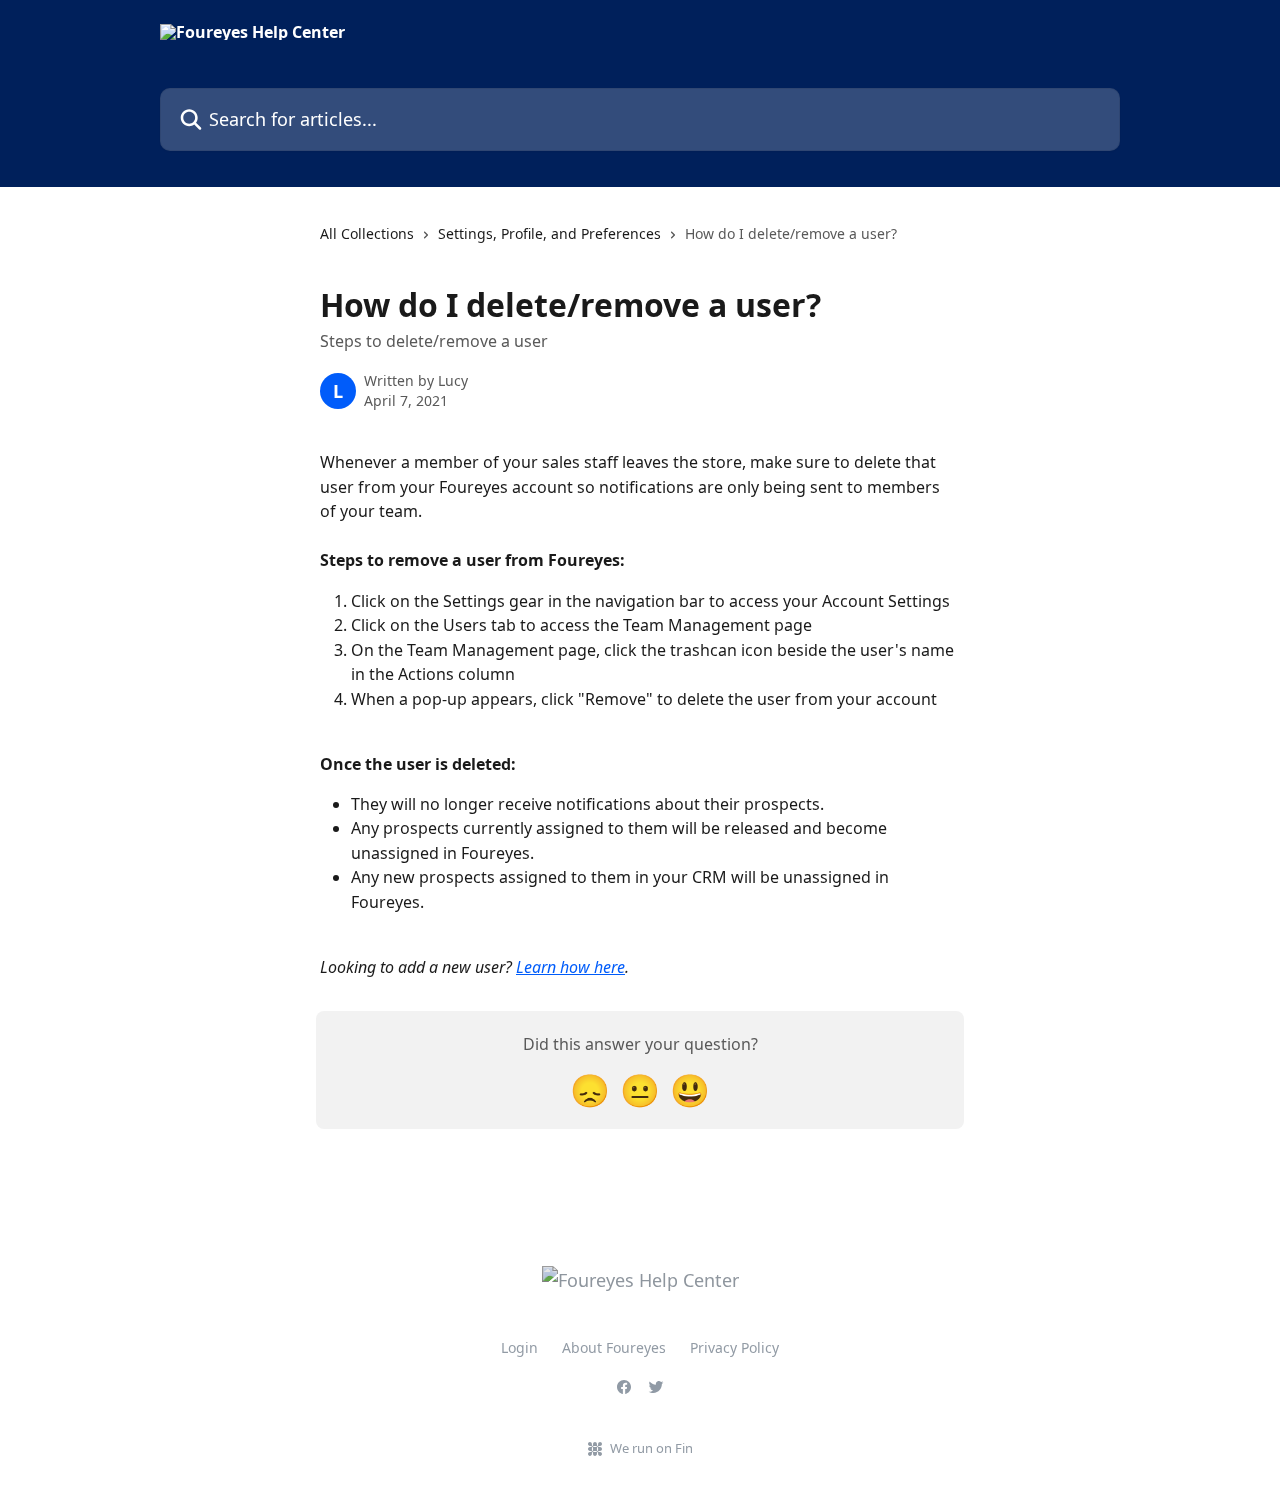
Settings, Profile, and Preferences (549, 233)
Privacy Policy (734, 1347)
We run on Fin (651, 1448)
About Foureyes (614, 1347)
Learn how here (570, 967)
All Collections (367, 233)
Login (519, 1347)
